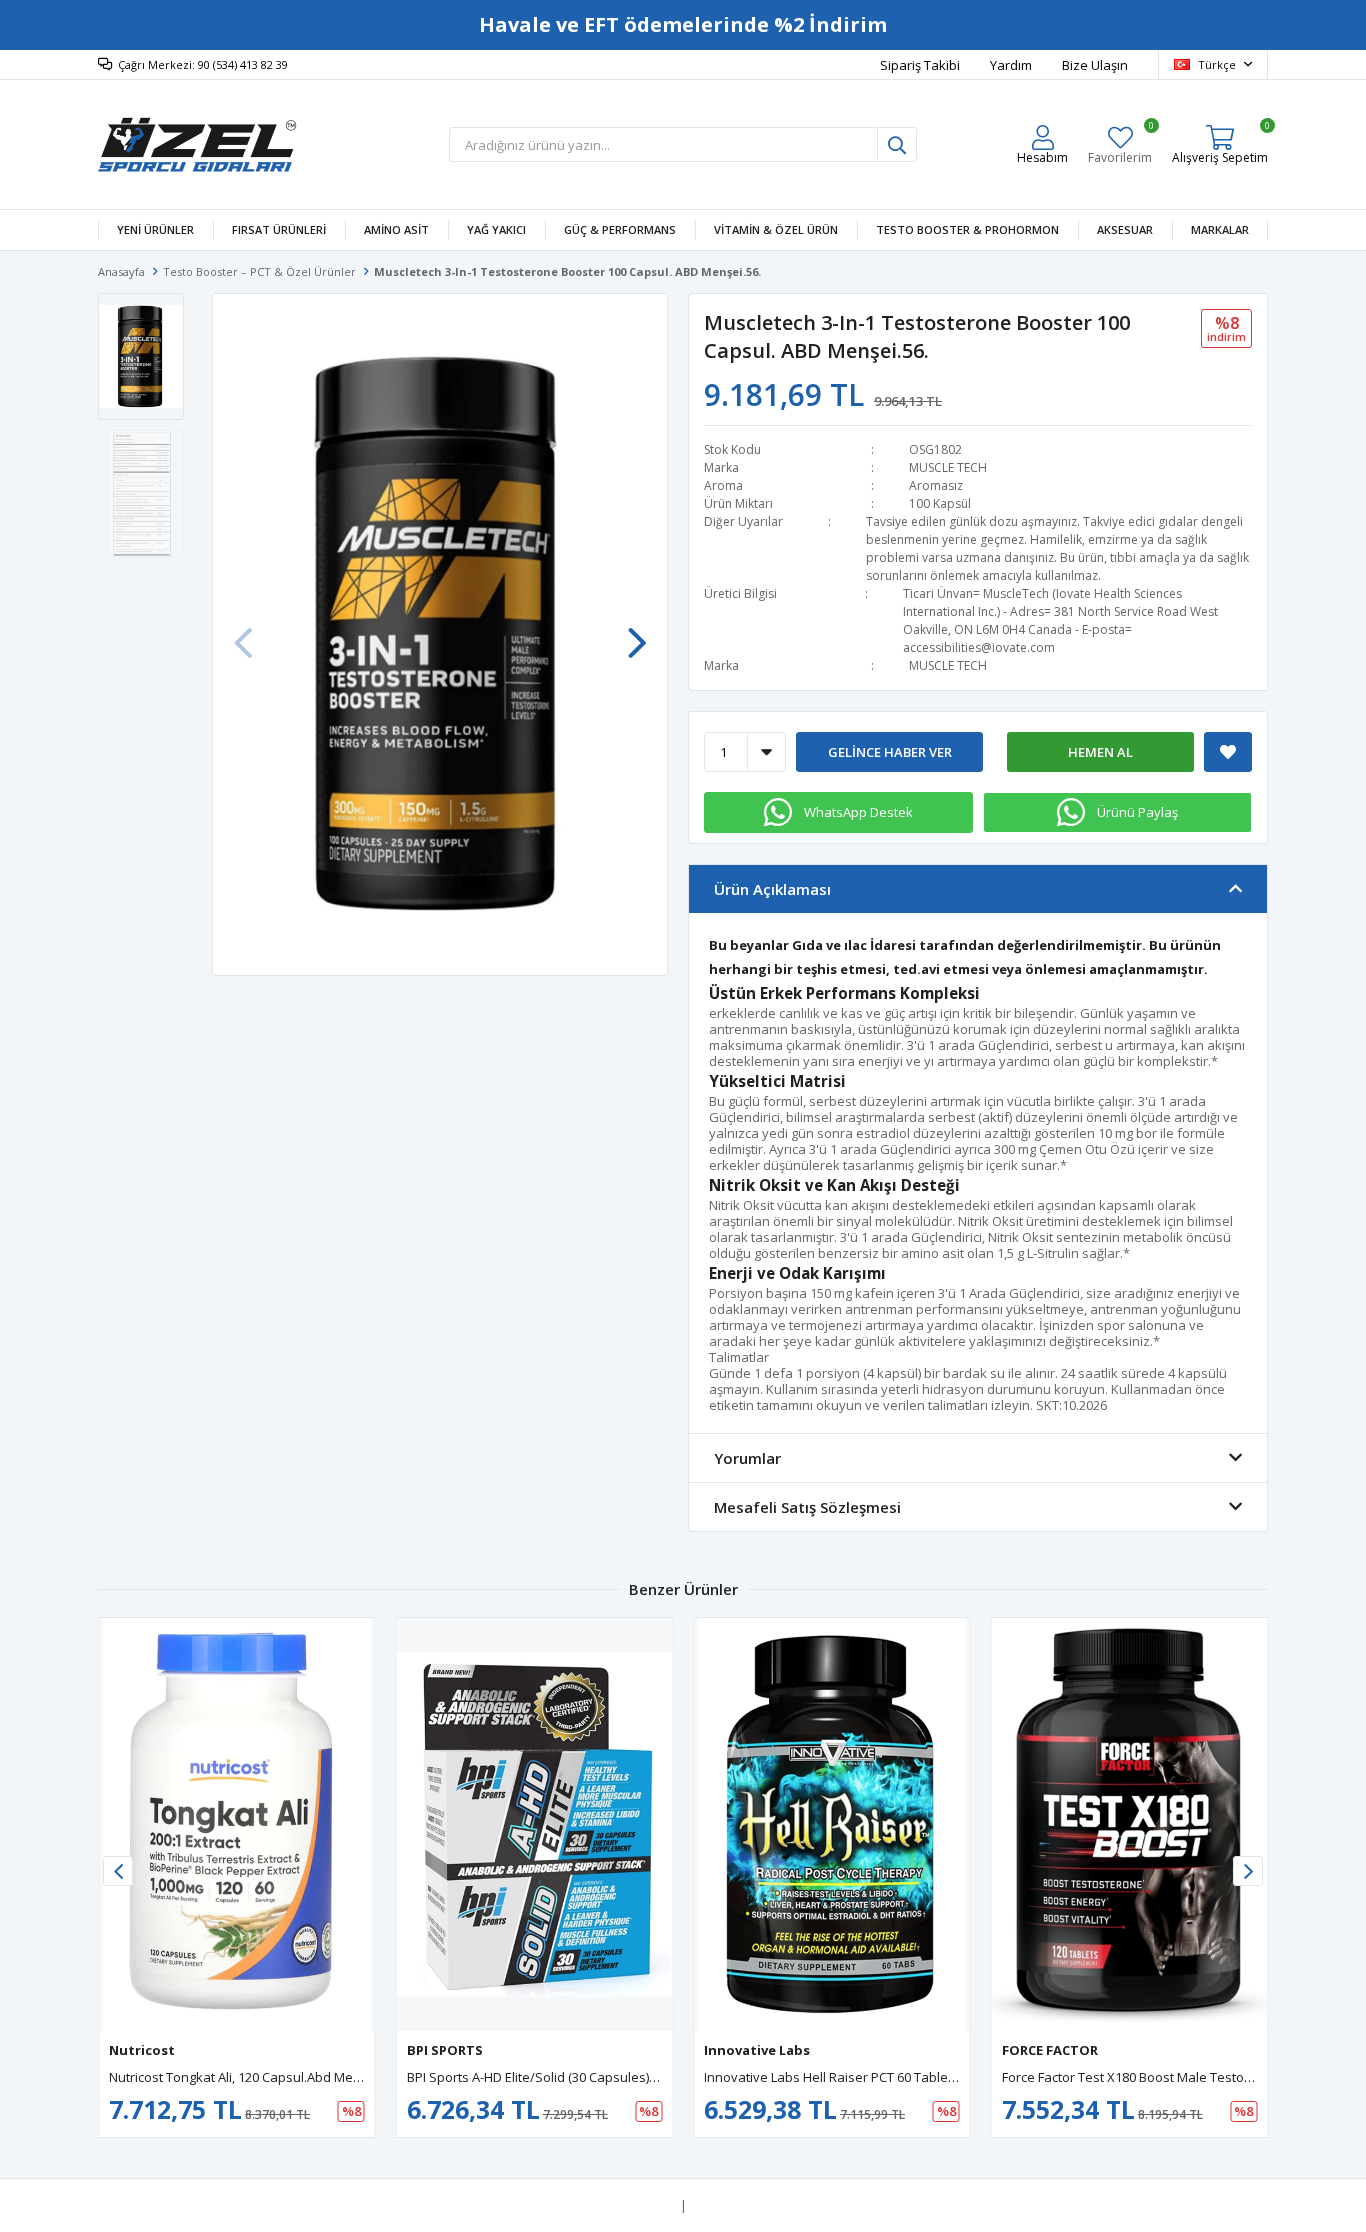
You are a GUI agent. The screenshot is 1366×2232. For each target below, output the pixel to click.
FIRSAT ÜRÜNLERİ (279, 229)
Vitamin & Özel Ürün (776, 229)
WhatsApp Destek (858, 812)
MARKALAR (1220, 229)
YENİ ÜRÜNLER (155, 229)
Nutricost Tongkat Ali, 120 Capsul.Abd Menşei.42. (253, 2077)
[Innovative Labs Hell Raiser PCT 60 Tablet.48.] (832, 1824)
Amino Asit (396, 229)
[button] (637, 633)
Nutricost (142, 2050)
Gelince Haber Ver (890, 752)
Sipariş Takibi (920, 65)
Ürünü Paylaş (1137, 812)
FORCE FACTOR (1050, 2050)
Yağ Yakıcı (496, 229)
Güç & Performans (620, 229)
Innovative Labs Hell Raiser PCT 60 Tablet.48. (838, 2077)
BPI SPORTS (445, 2050)
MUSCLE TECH (948, 467)
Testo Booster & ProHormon (967, 229)
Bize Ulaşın (1095, 65)
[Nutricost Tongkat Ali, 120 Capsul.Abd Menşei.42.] (237, 1824)
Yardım (1011, 65)
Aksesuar (1125, 229)
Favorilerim (1120, 144)
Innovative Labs (757, 2050)
